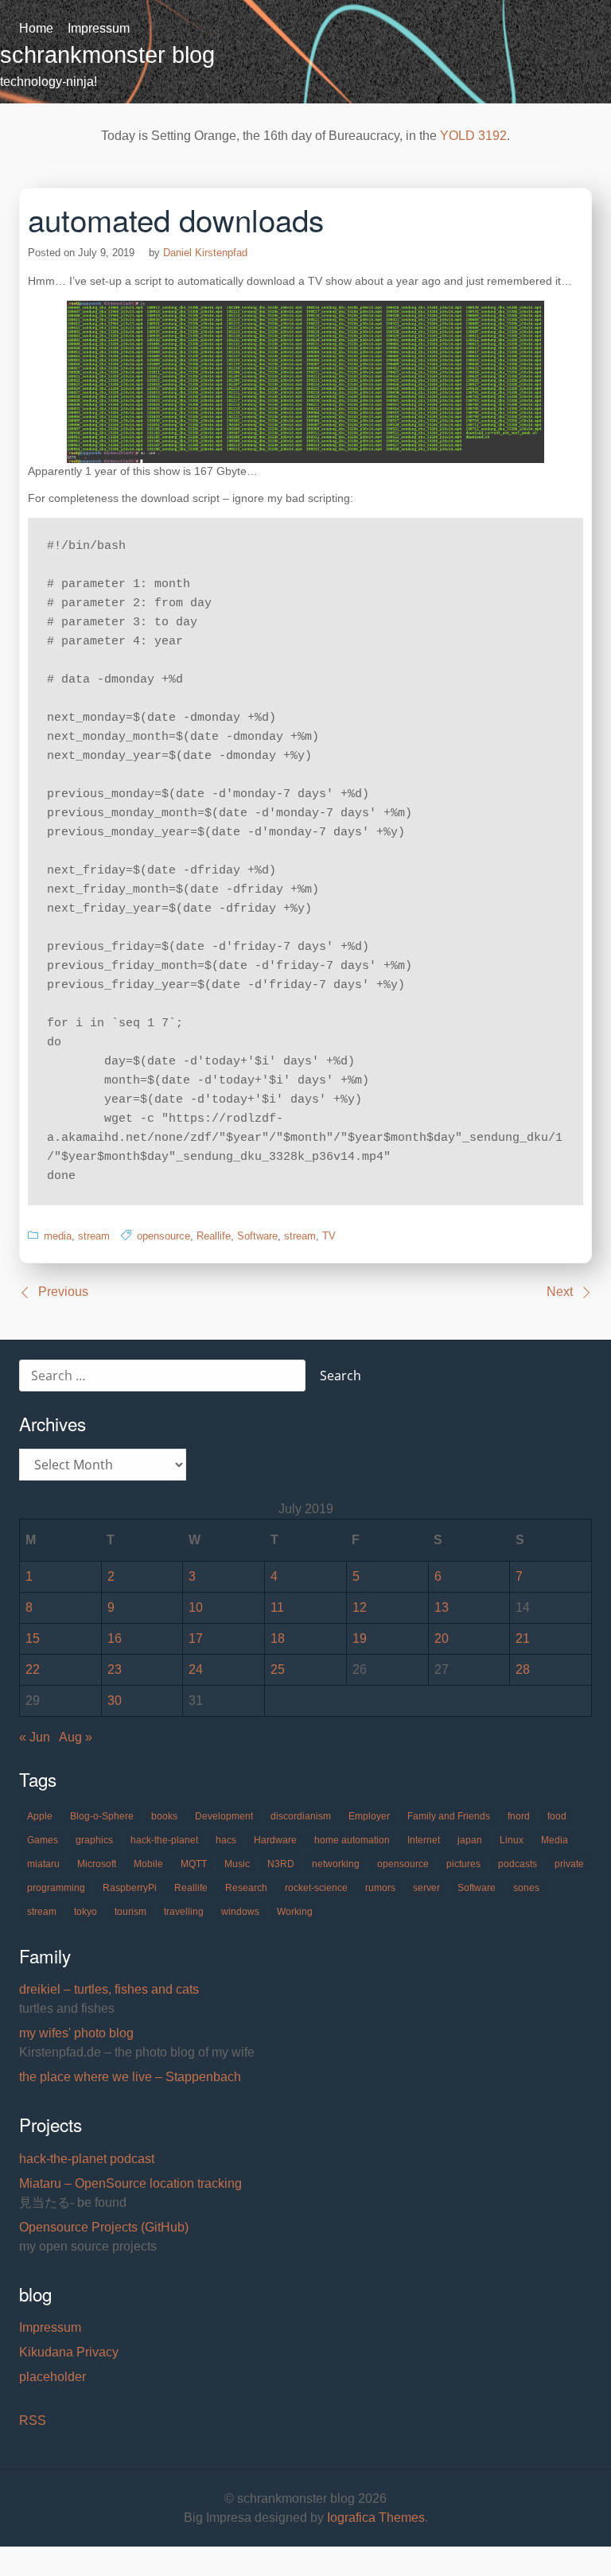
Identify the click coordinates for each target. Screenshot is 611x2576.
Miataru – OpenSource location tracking (130, 2183)
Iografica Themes (376, 2518)
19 (360, 1638)
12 (360, 1607)
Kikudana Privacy (69, 2352)
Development (224, 1816)
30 (115, 1700)
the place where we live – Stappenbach (130, 2077)
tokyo (86, 1912)
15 (33, 1638)
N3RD (281, 1864)
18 (278, 1638)
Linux (512, 1840)
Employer (369, 1816)
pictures (463, 1864)
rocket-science (316, 1888)
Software (257, 1236)
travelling (184, 1912)
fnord (519, 1816)
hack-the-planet (164, 1840)
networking (336, 1864)
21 (523, 1638)
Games (43, 1840)
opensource (163, 1236)
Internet (424, 1840)
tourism (130, 1912)
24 (196, 1669)
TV (329, 1236)
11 (277, 1607)
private (569, 1864)
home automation (352, 1840)
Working (295, 1912)
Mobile (148, 1864)
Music (237, 1864)
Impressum (99, 28)
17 (196, 1638)
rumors (380, 1888)
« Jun (35, 1737)
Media (555, 1840)
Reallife (214, 1236)
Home (36, 28)
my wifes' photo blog (76, 2033)
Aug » (76, 1737)
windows (240, 1912)
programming (56, 1888)
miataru (43, 1864)
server (426, 1888)
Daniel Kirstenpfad (205, 253)
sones (526, 1888)
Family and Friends (449, 1816)
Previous (63, 1292)
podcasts (518, 1864)
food (557, 1816)
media (58, 1236)
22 (33, 1669)
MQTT (194, 1864)
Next (560, 1292)
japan (470, 1840)
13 (442, 1607)
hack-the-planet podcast (87, 2159)
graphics (94, 1840)
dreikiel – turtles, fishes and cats (109, 1989)
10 (196, 1607)
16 (115, 1638)
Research (246, 1888)
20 (442, 1638)
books (164, 1816)
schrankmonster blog (107, 55)
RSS (33, 2420)
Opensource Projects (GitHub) (104, 2227)
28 (523, 1669)
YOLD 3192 (473, 136)
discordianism (301, 1816)
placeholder (53, 2377)
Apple (40, 1816)
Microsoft (97, 1864)
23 (115, 1669)
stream (94, 1236)
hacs (226, 1840)
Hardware (275, 1840)
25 (278, 1669)
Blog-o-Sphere (102, 1816)
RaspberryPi (130, 1888)
